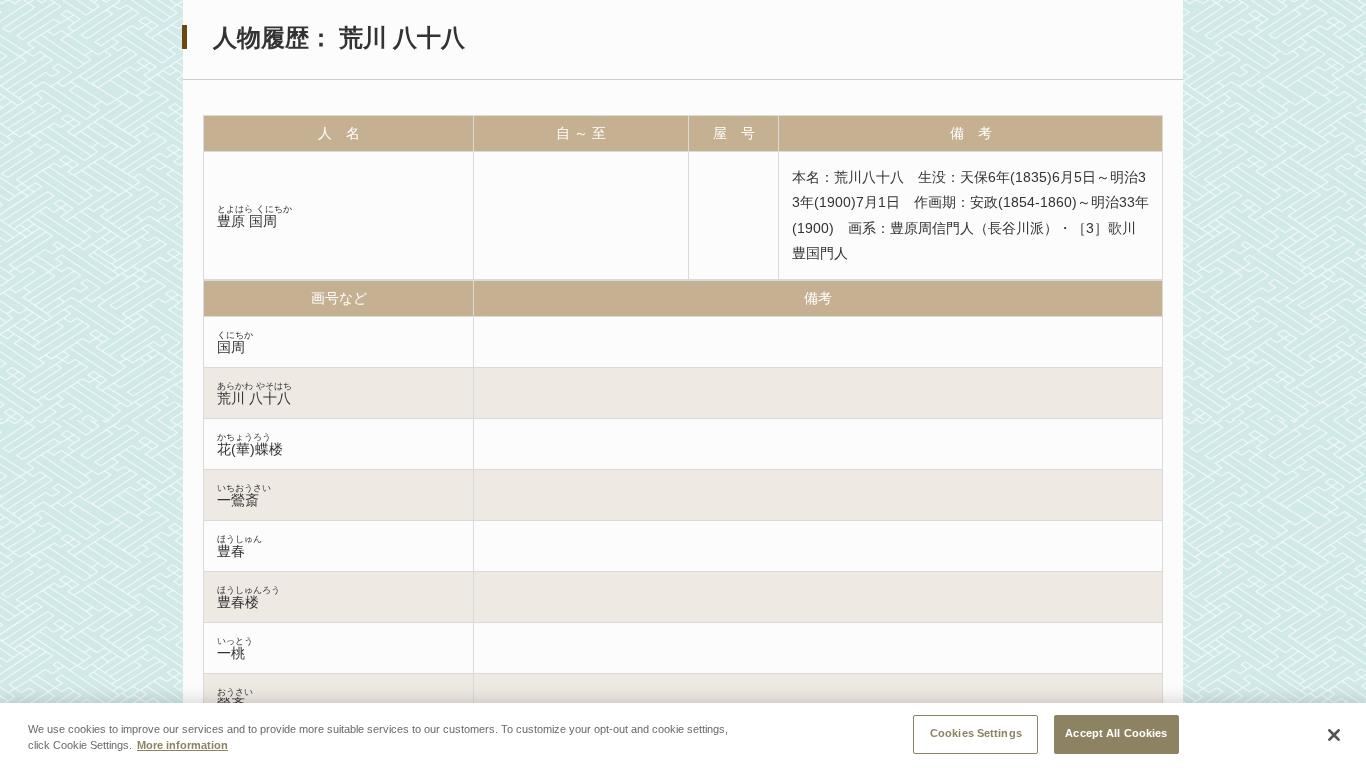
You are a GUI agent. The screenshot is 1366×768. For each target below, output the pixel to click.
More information (182, 746)
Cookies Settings (976, 733)
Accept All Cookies (1116, 733)
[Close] (1334, 735)
